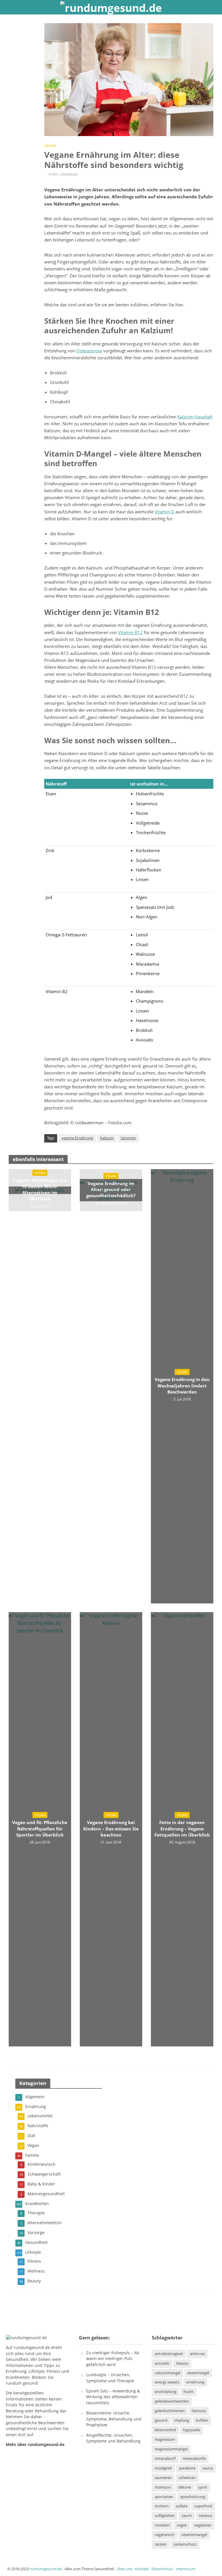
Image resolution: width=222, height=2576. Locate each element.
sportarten (164, 2497)
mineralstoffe (194, 2458)
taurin (187, 2516)
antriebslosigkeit (169, 2354)
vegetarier (203, 2525)
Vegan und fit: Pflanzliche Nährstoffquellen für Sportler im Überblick (40, 1829)
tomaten (162, 2525)
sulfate (182, 2506)
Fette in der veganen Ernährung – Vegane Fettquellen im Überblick (182, 1829)
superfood (203, 2506)
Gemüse (199, 2411)
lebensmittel (165, 2430)
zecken (161, 2544)
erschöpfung (165, 2392)
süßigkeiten (165, 2516)
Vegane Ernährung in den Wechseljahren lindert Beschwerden (182, 1386)
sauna (208, 2468)
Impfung (182, 2420)
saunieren (163, 2478)
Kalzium (107, 1138)
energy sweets (167, 2382)
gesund (161, 2420)
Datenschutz (162, 2569)
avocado (162, 2363)
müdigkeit (163, 2468)
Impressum (186, 2569)
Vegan (50, 146)
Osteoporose (89, 351)
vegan (182, 2525)
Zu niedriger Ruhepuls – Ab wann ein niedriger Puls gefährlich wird (113, 2359)
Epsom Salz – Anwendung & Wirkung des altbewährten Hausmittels (113, 2397)
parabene (187, 2468)
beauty (182, 2363)
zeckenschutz (185, 2544)
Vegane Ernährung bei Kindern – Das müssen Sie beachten (111, 1829)
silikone (185, 2487)
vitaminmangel (194, 2535)
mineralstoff (165, 2458)
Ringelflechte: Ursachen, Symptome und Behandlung (113, 2438)
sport (203, 2487)
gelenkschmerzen (170, 2411)
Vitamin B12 (131, 632)
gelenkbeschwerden (172, 2401)
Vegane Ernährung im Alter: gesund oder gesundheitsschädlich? (111, 1190)
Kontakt (142, 2569)
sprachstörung (193, 2497)
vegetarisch (164, 2535)
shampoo (163, 2487)
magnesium (165, 2439)
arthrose (197, 2354)
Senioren (128, 1138)
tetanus (206, 2516)
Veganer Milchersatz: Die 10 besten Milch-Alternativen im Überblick (40, 1189)
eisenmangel (198, 2373)
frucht (188, 2392)
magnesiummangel (171, 2449)
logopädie (192, 2430)
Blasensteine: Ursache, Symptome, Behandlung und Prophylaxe (114, 2419)
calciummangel (168, 2373)
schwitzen (187, 2478)
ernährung (195, 2382)
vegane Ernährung (77, 1138)
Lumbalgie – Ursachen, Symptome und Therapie (110, 2378)
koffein (202, 2420)
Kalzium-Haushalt (195, 417)
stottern (162, 2506)
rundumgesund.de (32, 2348)
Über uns (125, 2569)
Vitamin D (164, 512)
